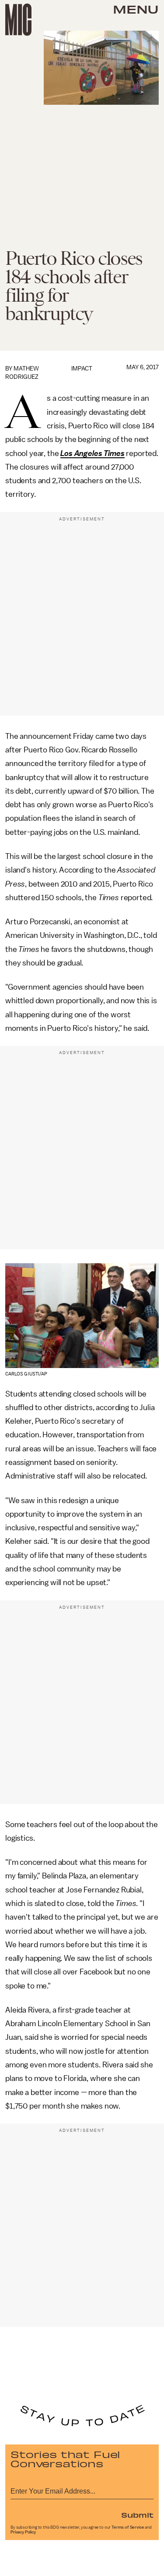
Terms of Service (128, 2527)
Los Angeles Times (92, 453)
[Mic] (18, 20)
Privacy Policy (23, 2532)
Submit (137, 2515)
